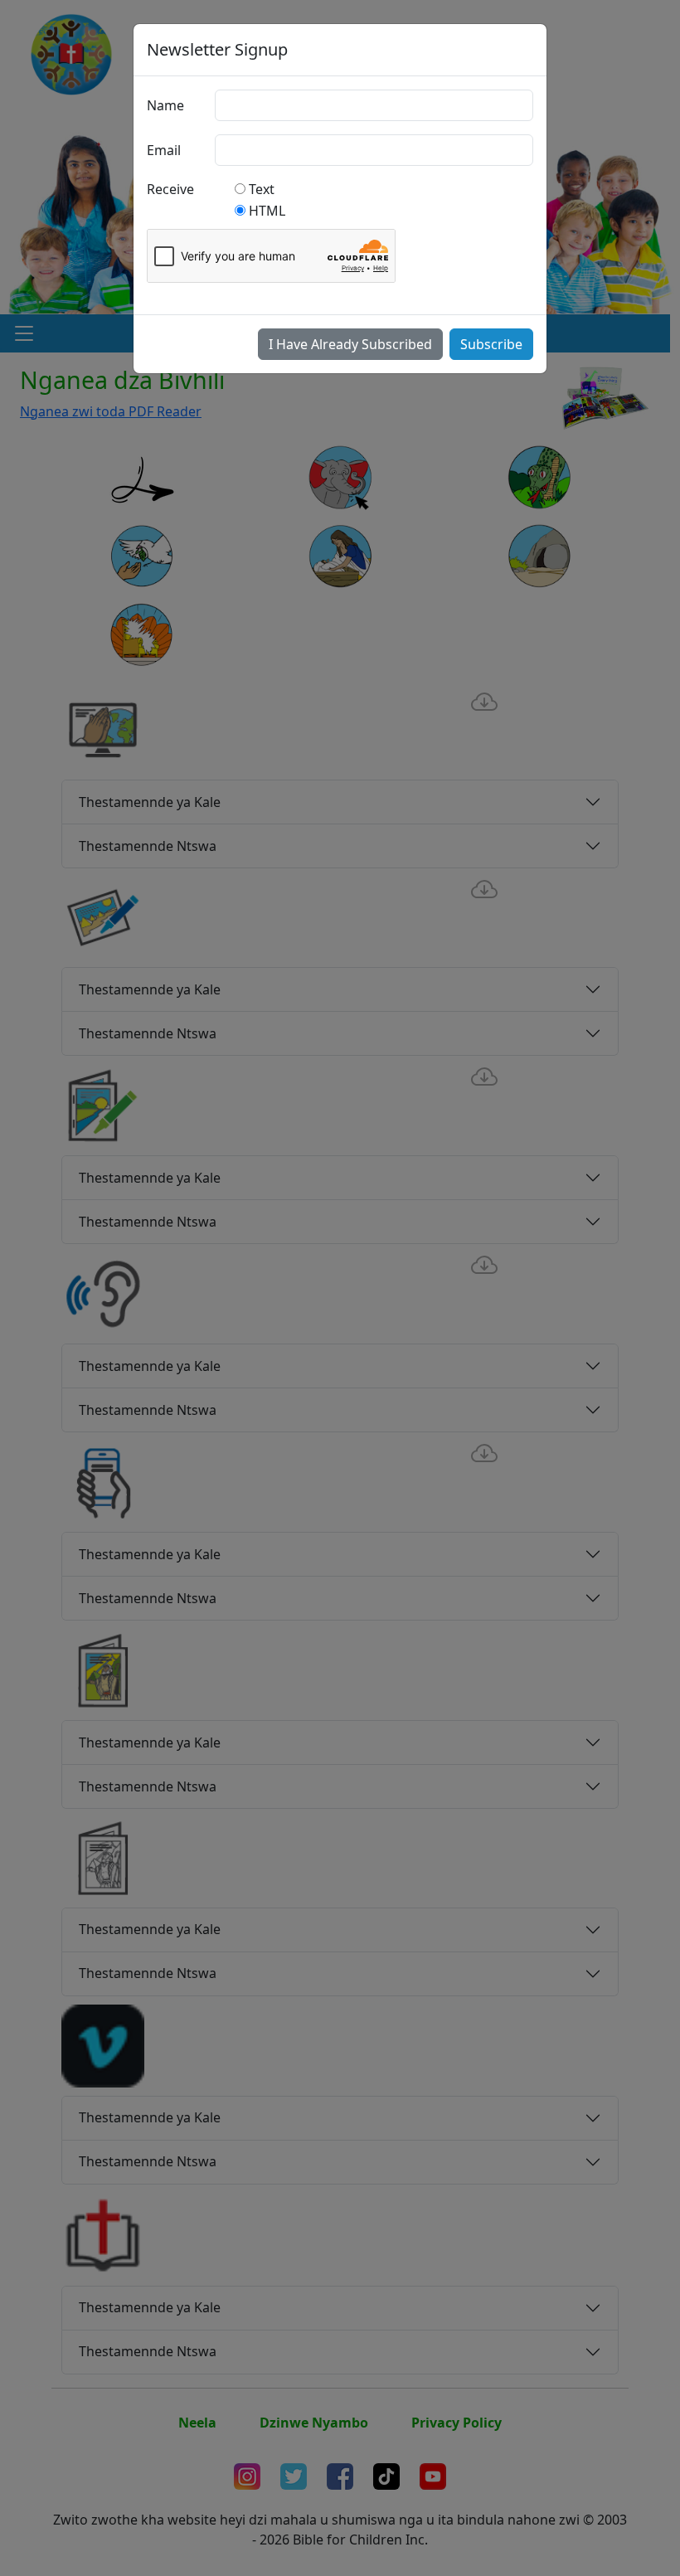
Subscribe (491, 344)
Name (165, 105)
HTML (267, 211)
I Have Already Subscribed (350, 344)
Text (262, 189)
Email (164, 150)
